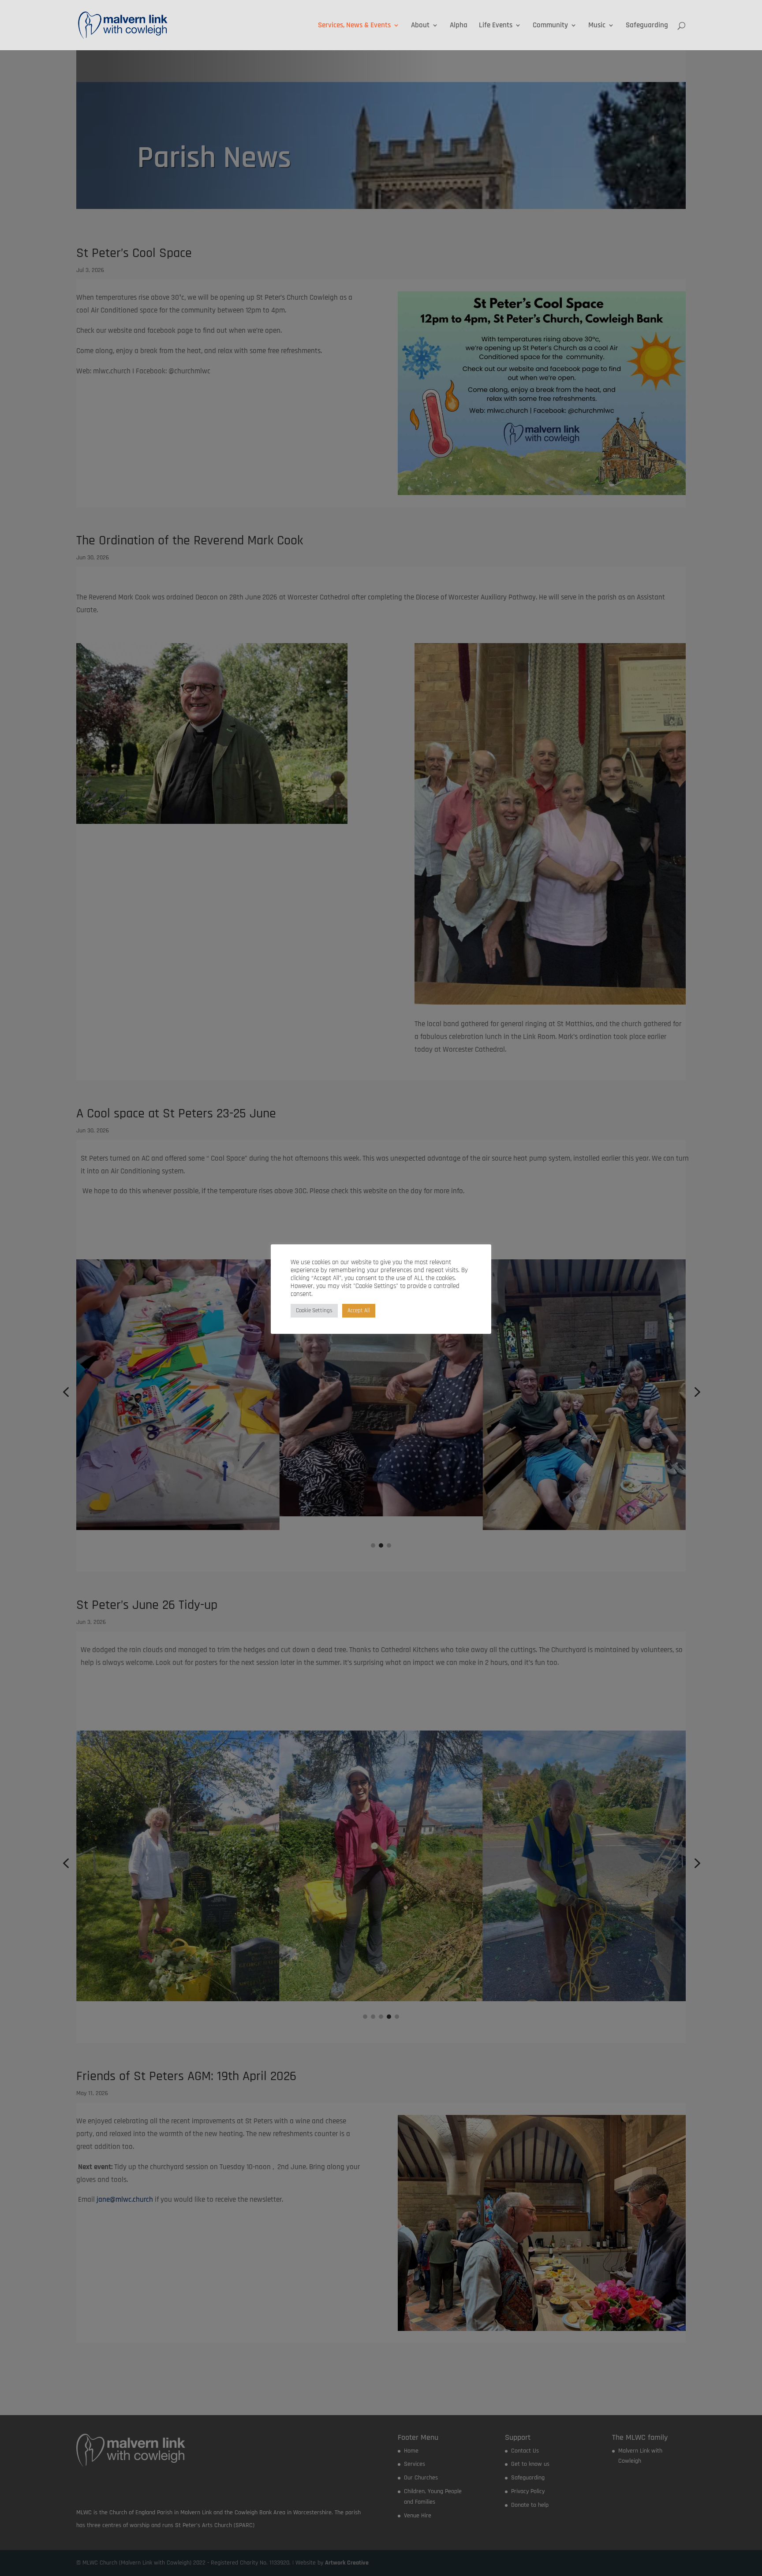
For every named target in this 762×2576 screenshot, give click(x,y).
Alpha (459, 26)
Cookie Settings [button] (314, 1310)
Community (550, 26)
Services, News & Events (354, 26)
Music (597, 26)
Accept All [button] (359, 1310)
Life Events (496, 26)
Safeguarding (647, 26)
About (420, 26)
